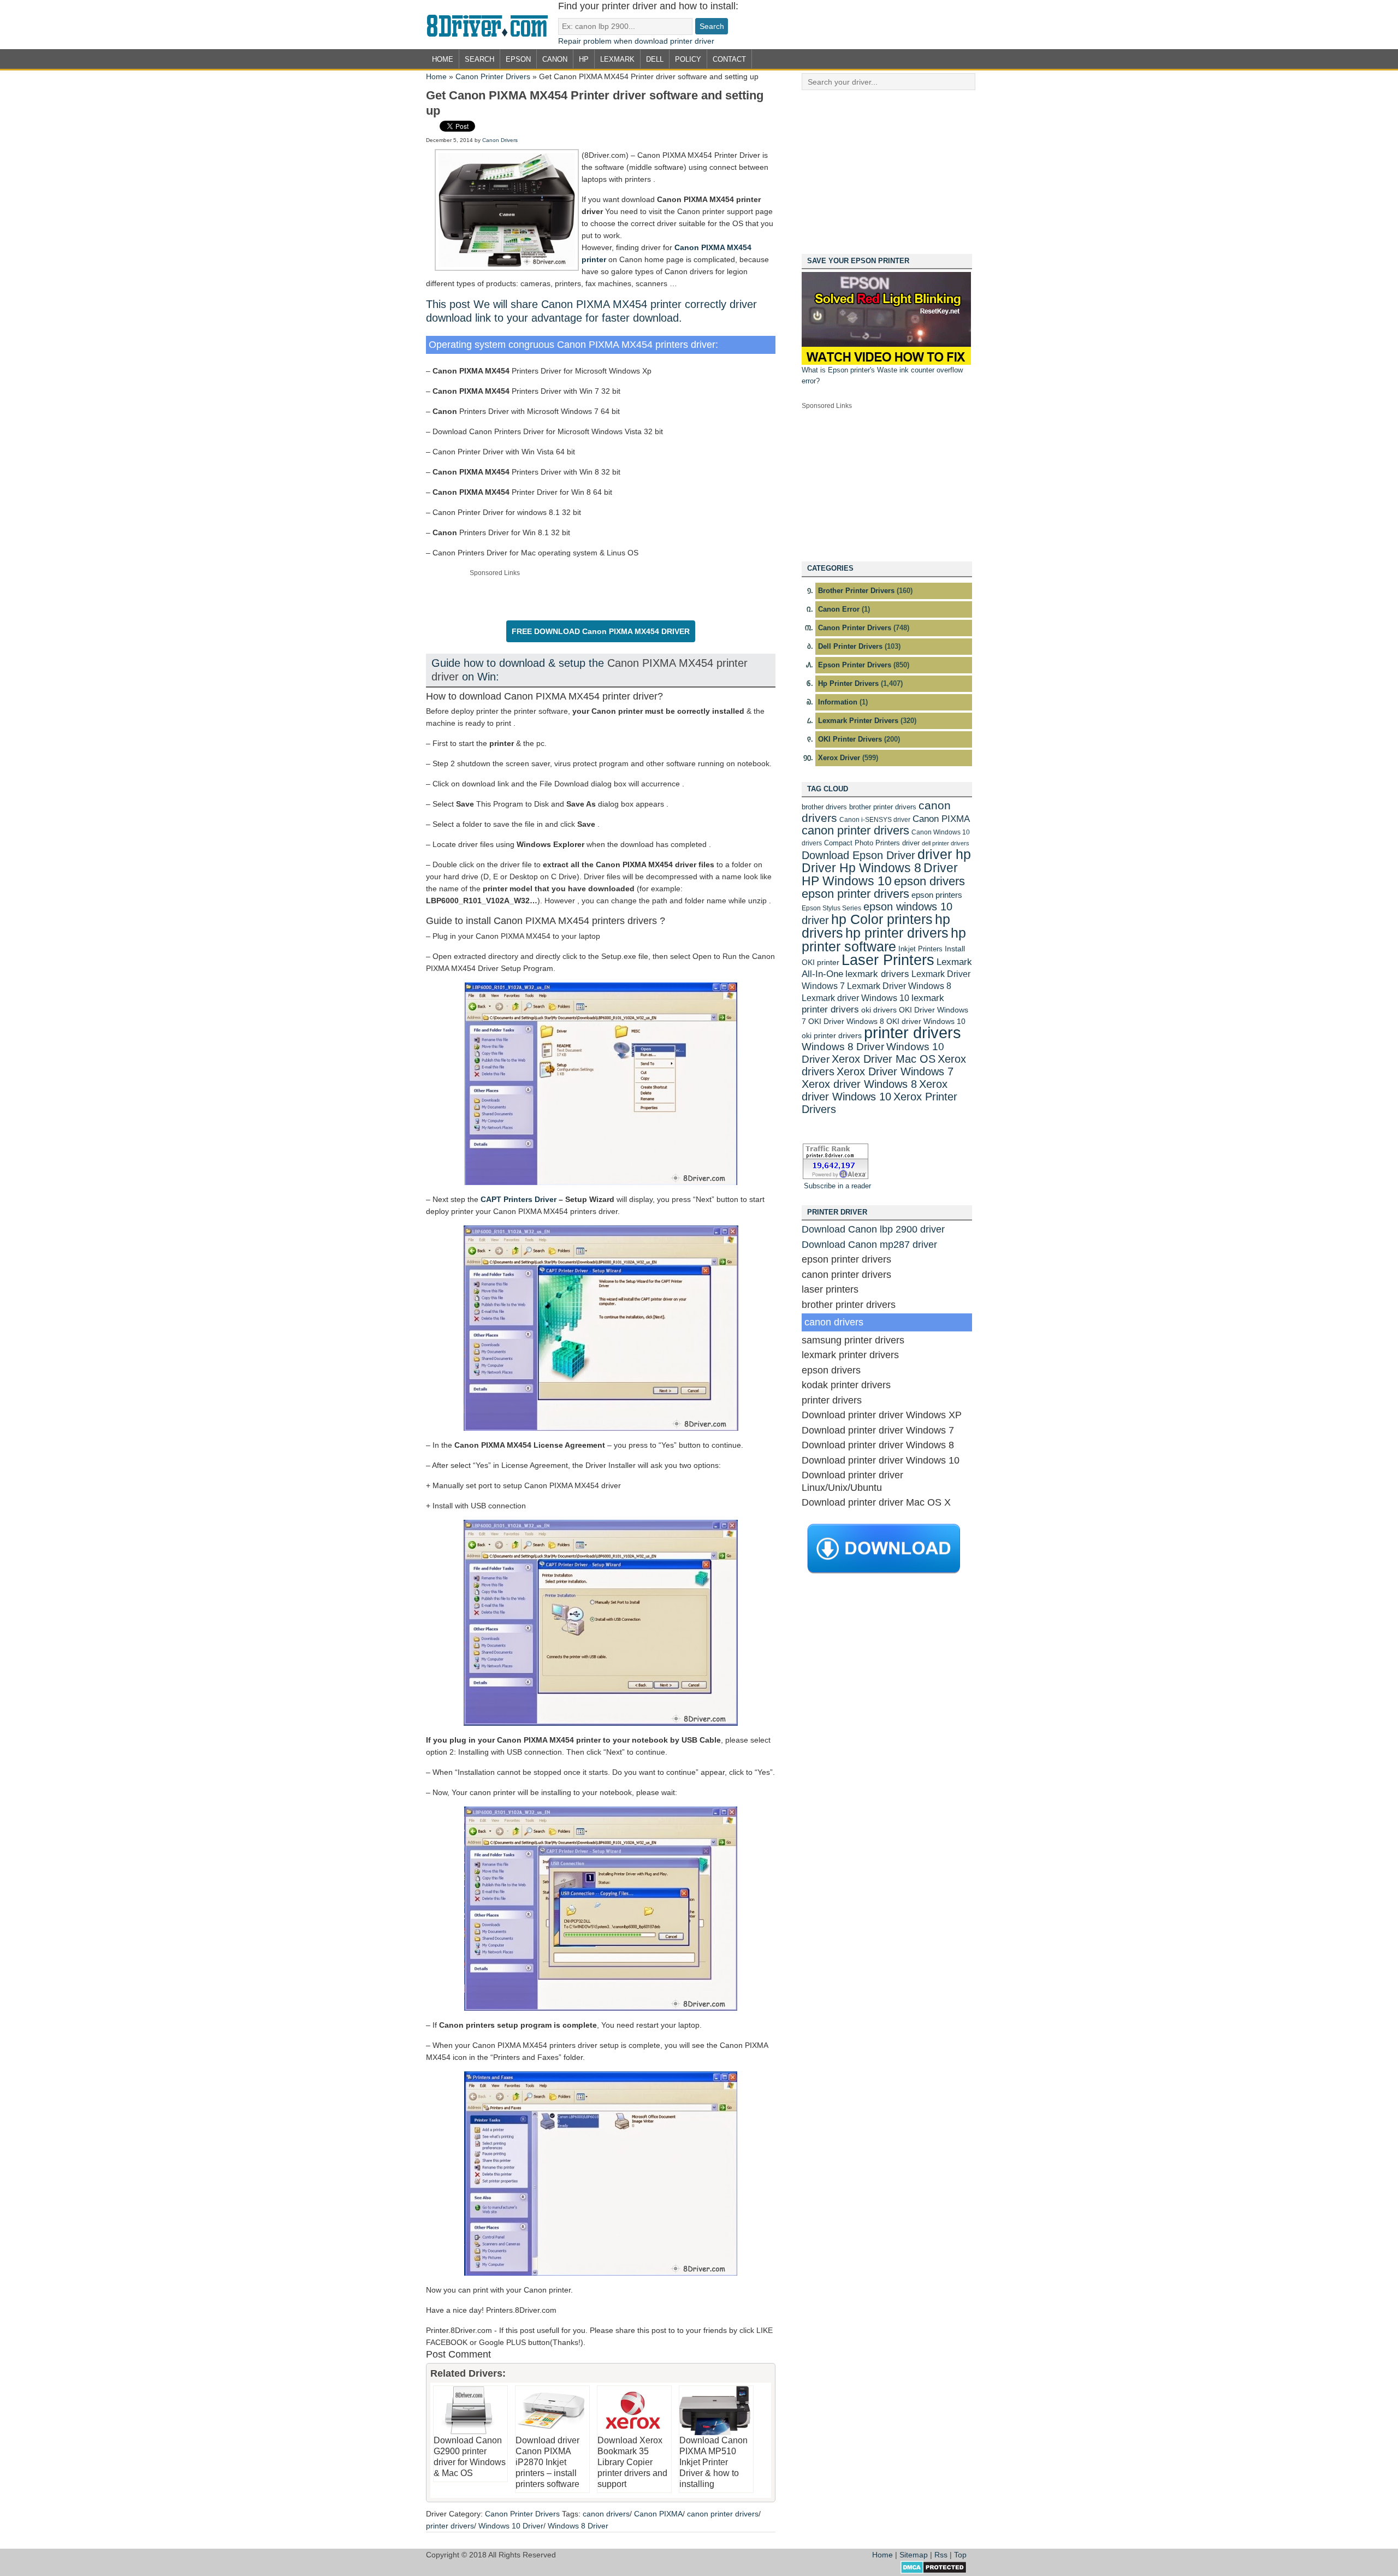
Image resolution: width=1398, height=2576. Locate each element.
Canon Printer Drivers (493, 76)
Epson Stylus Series (831, 908)
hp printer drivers (897, 933)
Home (443, 59)
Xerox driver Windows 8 (859, 1084)
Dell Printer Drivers (850, 646)
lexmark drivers (877, 974)
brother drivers (824, 807)
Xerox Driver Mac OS (884, 1059)
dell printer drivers (946, 843)
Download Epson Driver (858, 855)
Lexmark (617, 59)
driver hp (944, 854)
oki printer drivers (832, 1035)
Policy (688, 59)
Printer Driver (492, 25)
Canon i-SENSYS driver (875, 820)
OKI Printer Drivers (850, 739)
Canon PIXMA (658, 2514)
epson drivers (929, 881)
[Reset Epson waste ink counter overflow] (886, 362)
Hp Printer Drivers (848, 683)
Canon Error (839, 609)
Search (479, 59)
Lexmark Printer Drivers (858, 721)
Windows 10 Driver (511, 2526)
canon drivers (606, 2514)
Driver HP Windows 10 (880, 874)
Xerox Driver (839, 758)
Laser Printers (888, 960)
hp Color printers (882, 919)
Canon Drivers (500, 140)
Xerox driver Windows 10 (875, 1090)
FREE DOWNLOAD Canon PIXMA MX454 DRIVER (601, 631)
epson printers (937, 895)
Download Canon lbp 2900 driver (873, 1229)
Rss (941, 2555)
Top (960, 2555)
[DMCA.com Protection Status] (934, 2571)
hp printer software (884, 940)
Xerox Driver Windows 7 (895, 1071)
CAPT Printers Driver (519, 1199)
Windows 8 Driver (578, 2526)
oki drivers (879, 1010)
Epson (518, 59)
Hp (584, 59)
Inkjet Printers (920, 949)
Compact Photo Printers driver (872, 843)
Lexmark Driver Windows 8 (899, 986)
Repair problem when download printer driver (636, 41)
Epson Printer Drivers (855, 665)
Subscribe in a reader (837, 1186)
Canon (555, 59)
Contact (729, 59)
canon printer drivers (723, 2514)
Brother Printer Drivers (856, 591)
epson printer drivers (855, 894)
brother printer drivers (883, 807)
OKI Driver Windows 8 (846, 1021)
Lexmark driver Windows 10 (855, 998)
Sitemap (914, 2555)
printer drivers (450, 2526)
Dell (655, 59)
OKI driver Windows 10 (926, 1021)
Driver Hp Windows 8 (861, 868)
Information (838, 702)
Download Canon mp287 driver (869, 1245)
